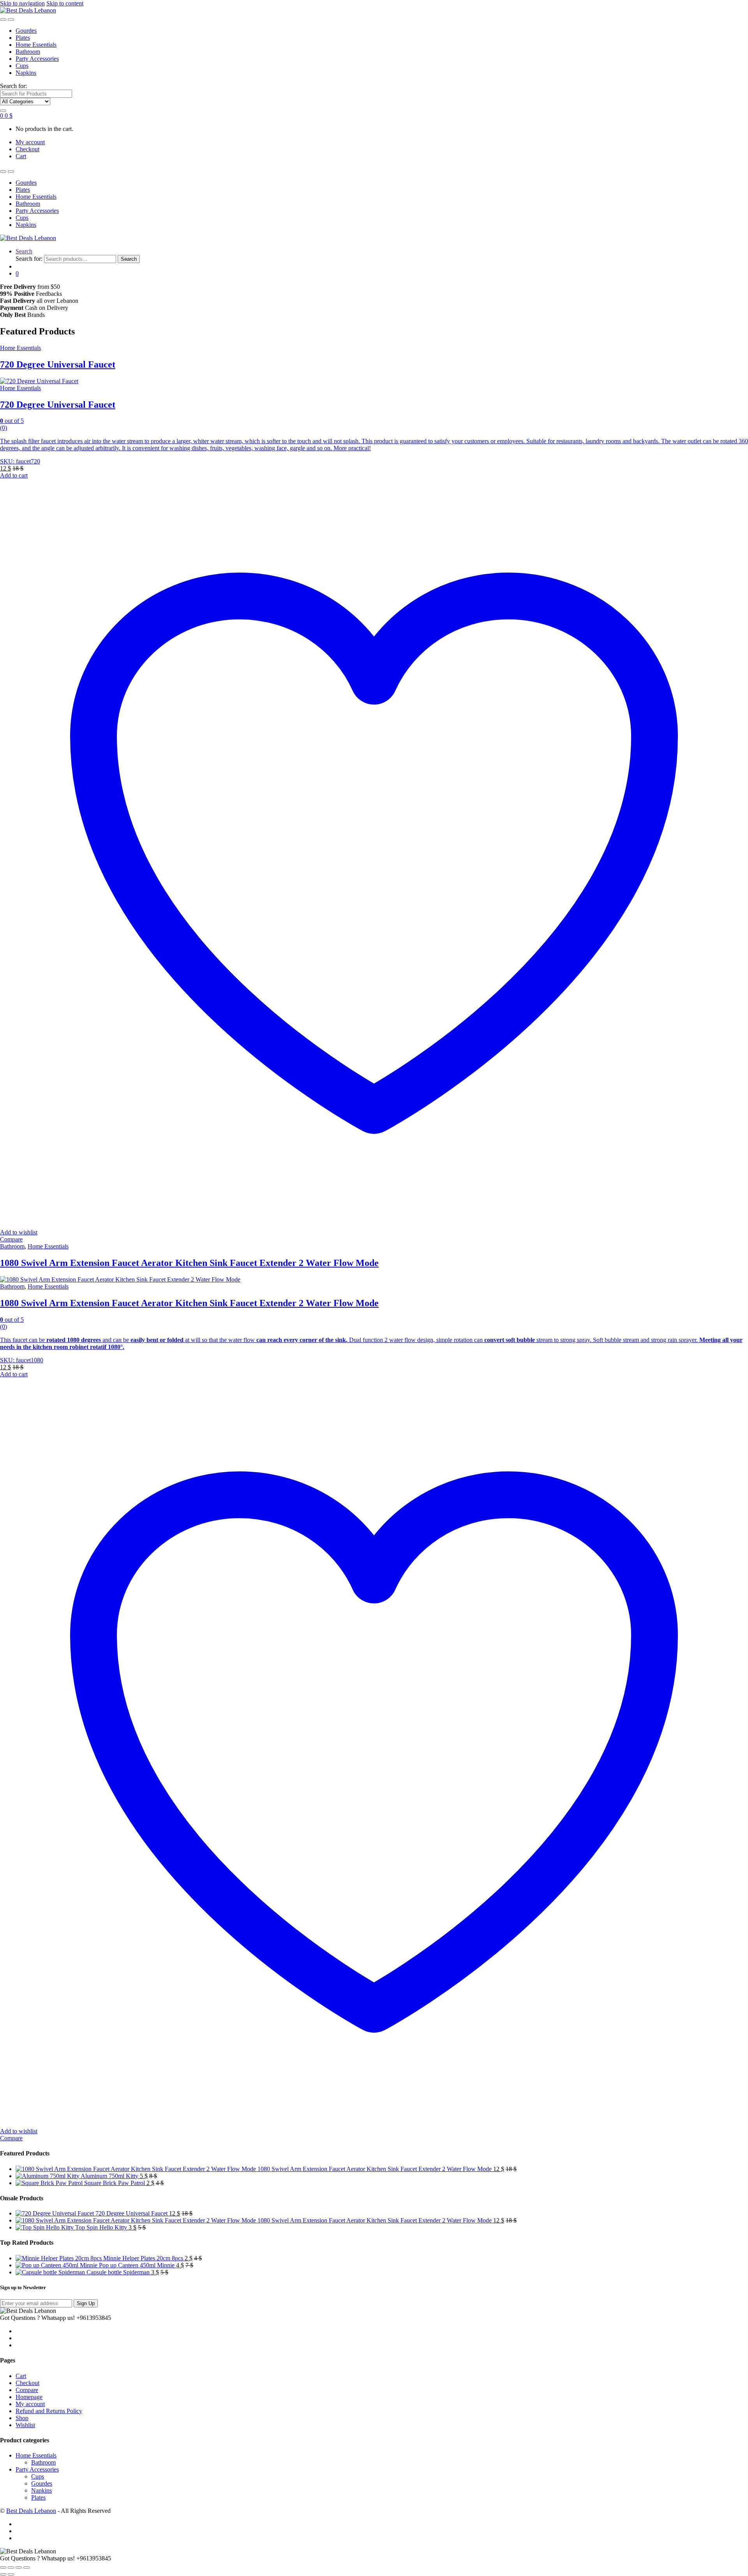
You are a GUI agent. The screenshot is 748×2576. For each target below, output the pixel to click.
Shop (22, 2418)
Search (24, 251)
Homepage (29, 2397)
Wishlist (25, 2425)
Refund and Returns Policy (49, 2411)
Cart (21, 156)
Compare (11, 1239)
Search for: (13, 86)
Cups (22, 66)
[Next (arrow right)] (11, 2574)
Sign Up (86, 2303)
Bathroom (28, 52)
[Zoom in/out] (3, 2567)
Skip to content (65, 3)
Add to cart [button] (14, 475)
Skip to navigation (22, 3)
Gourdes (26, 31)
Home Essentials (36, 45)
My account (30, 142)
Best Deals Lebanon (31, 2511)
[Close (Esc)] (26, 2567)
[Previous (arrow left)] (3, 2574)
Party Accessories (37, 59)
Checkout (27, 149)
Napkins (26, 73)
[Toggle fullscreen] (11, 2567)
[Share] (19, 2567)
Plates (23, 38)
